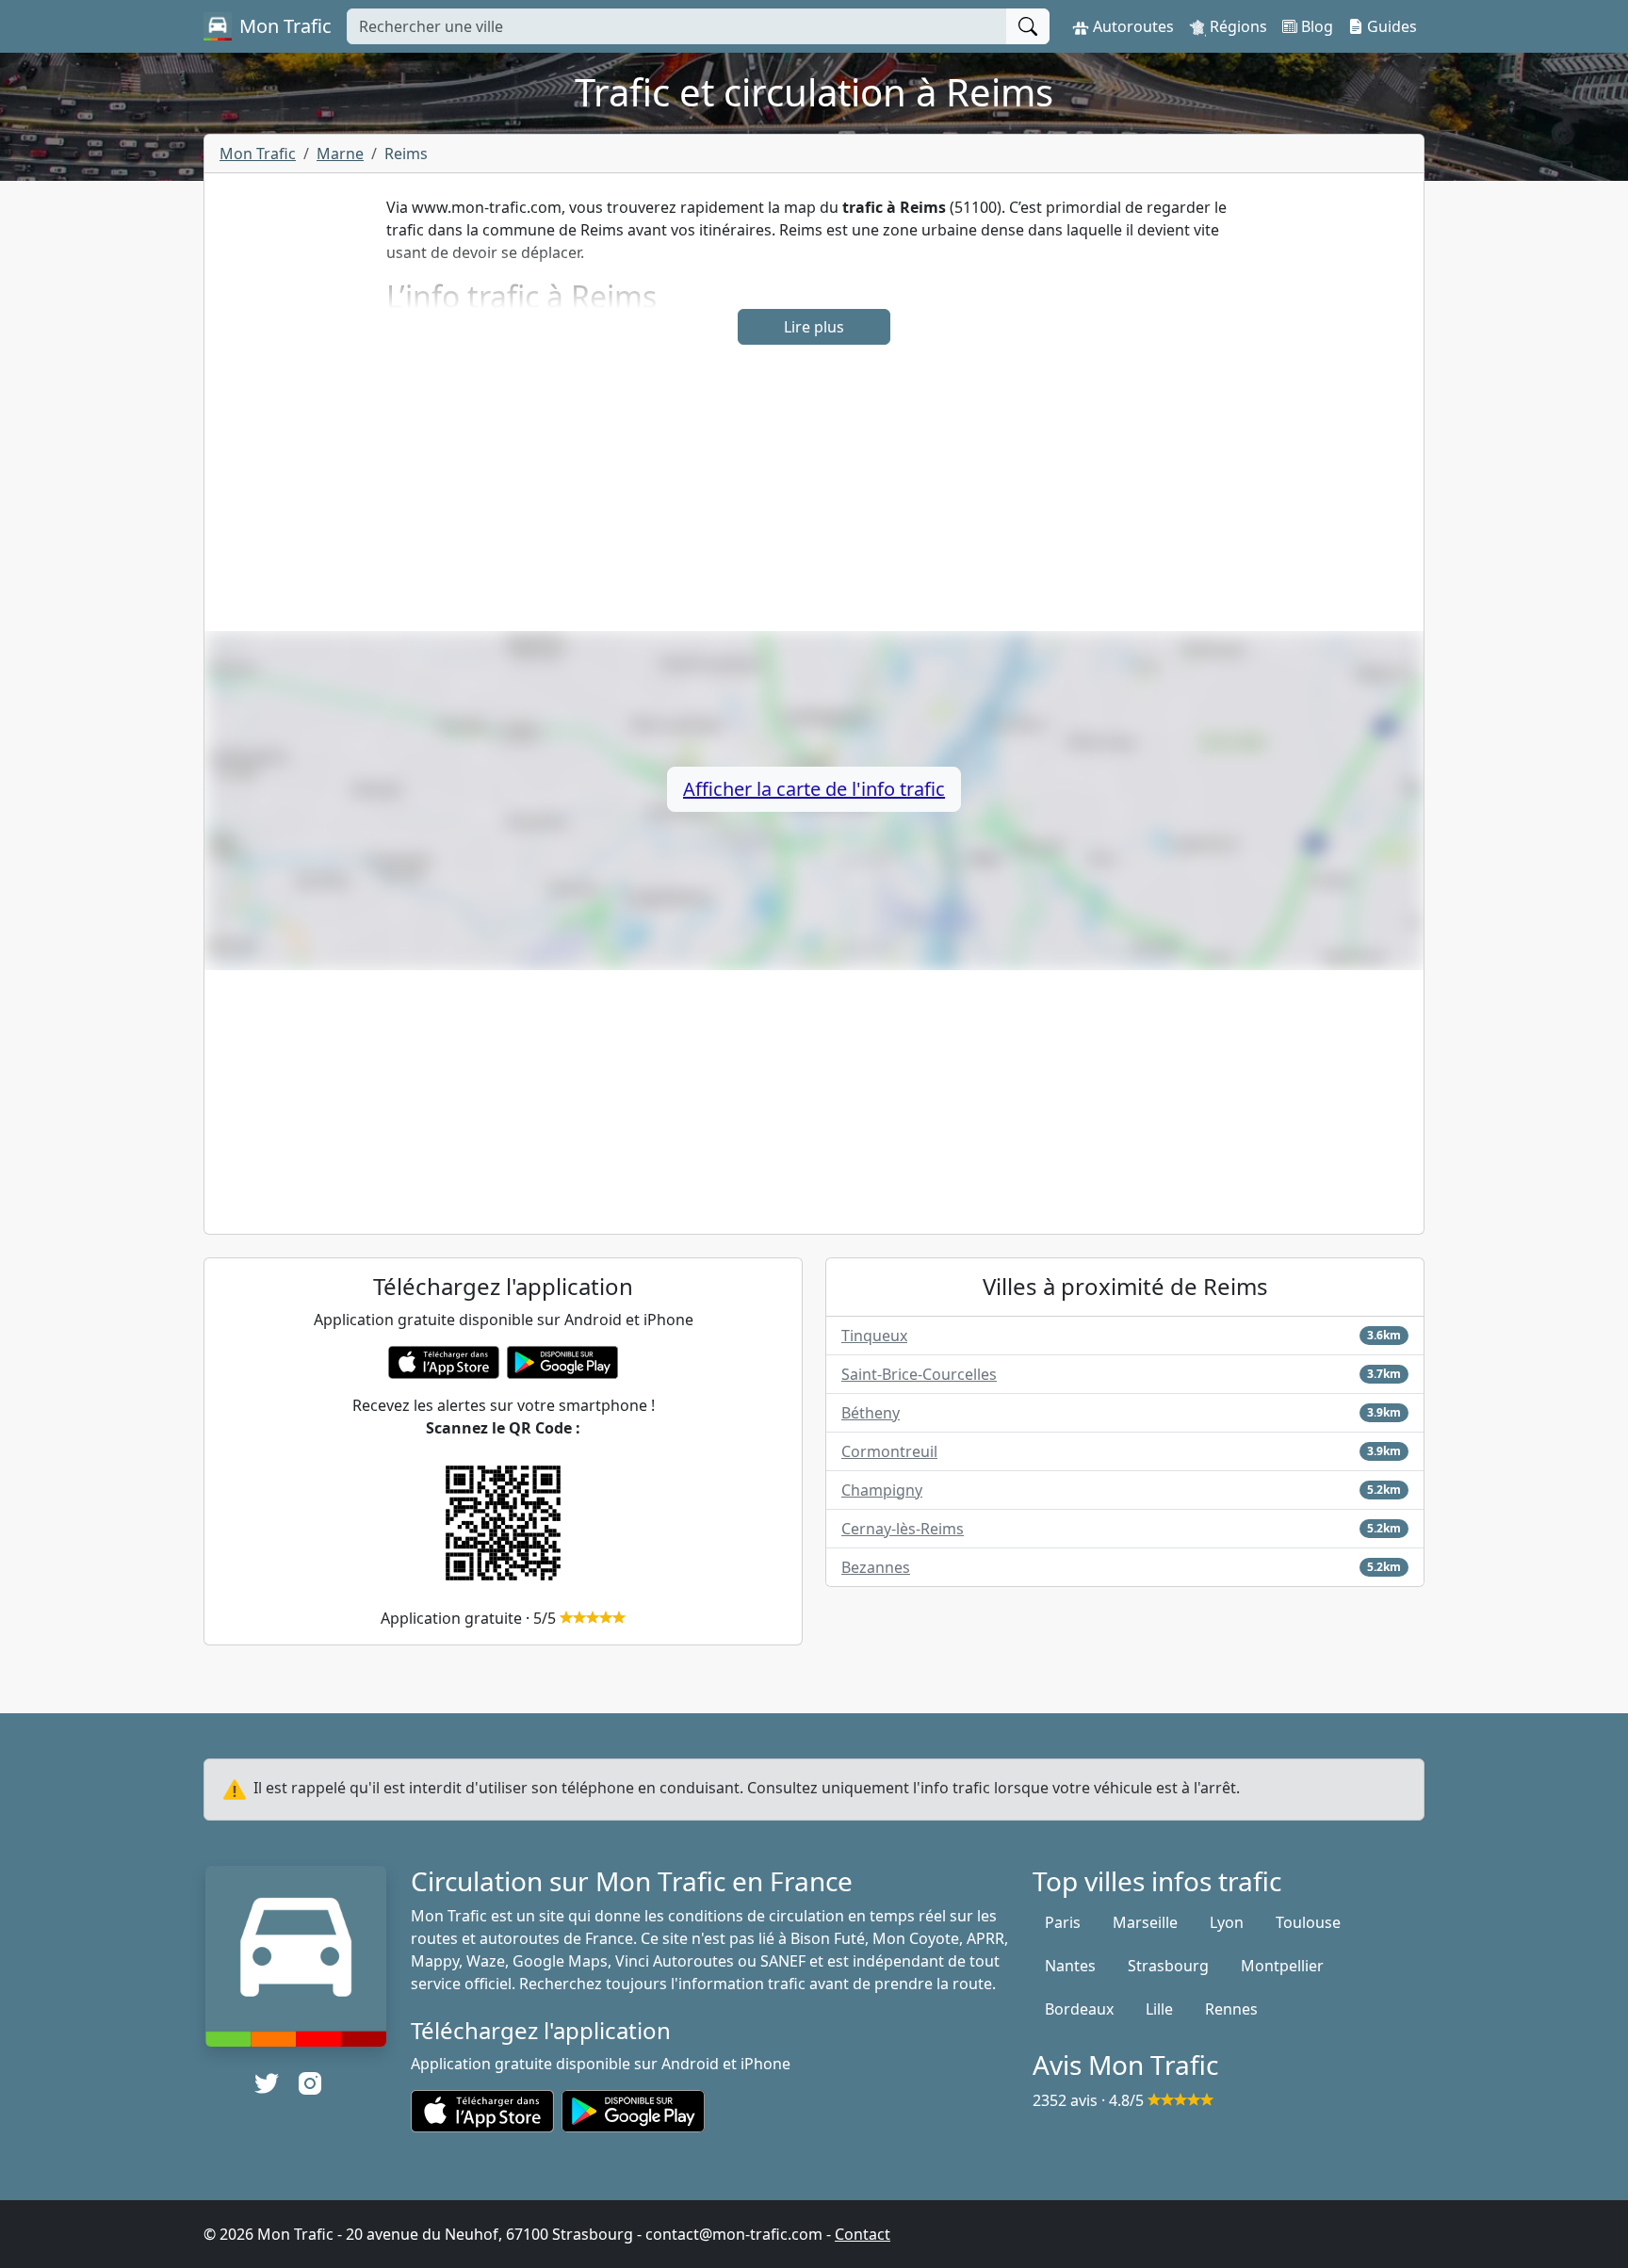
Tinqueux (874, 1336)
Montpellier (1282, 1966)
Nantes (1070, 1966)
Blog (1315, 26)
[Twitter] (267, 2083)
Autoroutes (1131, 26)
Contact (863, 2234)
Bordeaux (1079, 2009)
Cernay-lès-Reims (903, 1529)
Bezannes (876, 1567)
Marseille (1145, 1922)
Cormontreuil (889, 1451)
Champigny (882, 1490)
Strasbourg (1168, 1966)
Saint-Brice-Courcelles (919, 1374)
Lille (1159, 2009)
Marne (340, 154)
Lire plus (814, 327)
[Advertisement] (814, 499)
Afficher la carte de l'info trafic (814, 789)
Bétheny (871, 1413)
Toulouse (1308, 1922)
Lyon (1227, 1922)
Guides (1390, 26)
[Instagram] (310, 2083)
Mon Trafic (258, 154)
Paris (1063, 1922)
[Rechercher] (1028, 26)
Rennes (1231, 2009)
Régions (1237, 26)
